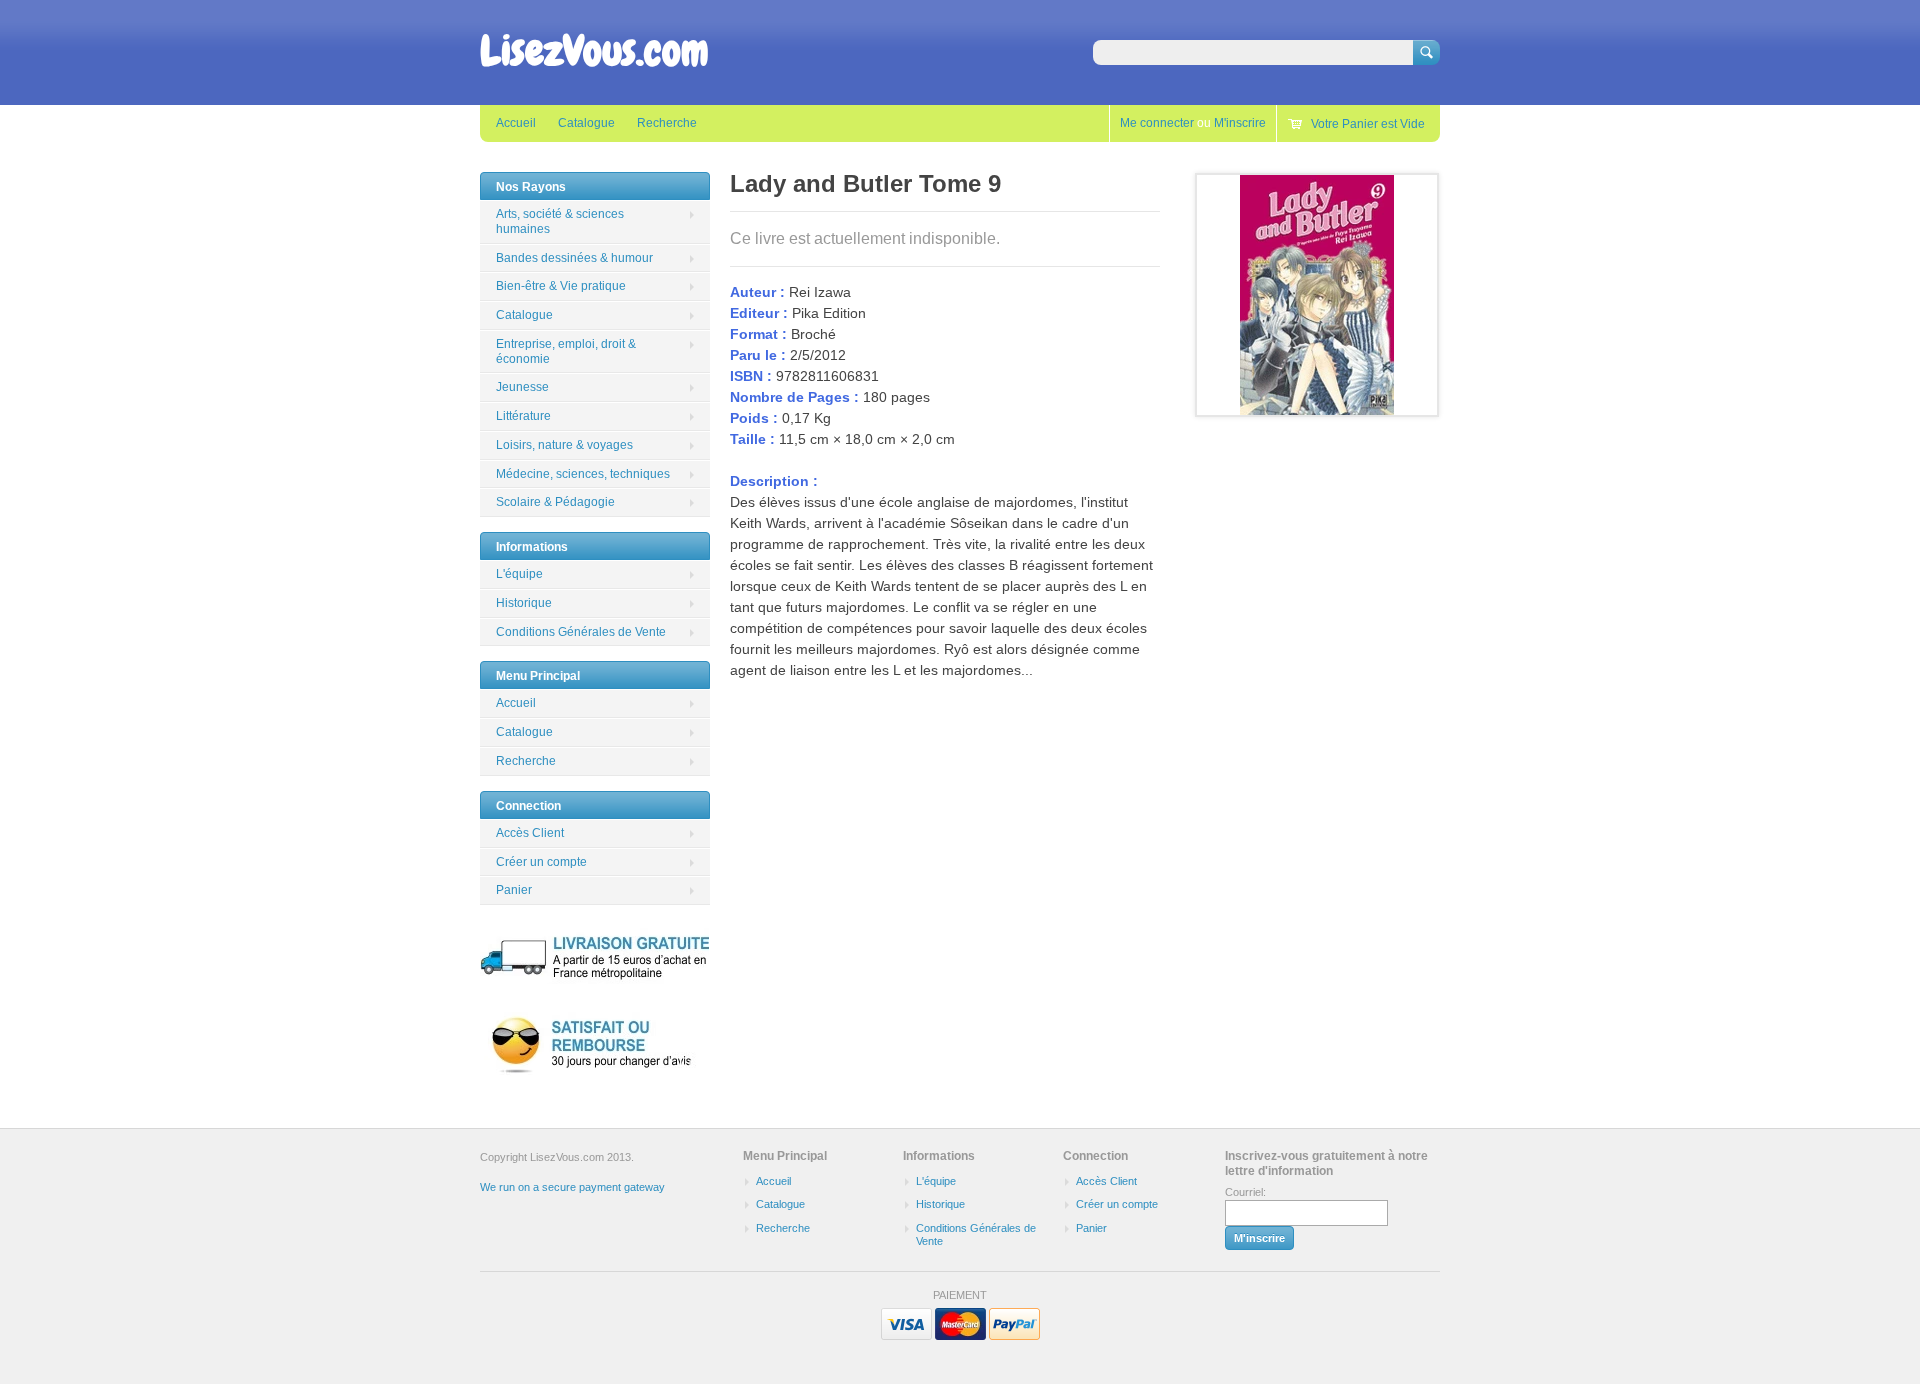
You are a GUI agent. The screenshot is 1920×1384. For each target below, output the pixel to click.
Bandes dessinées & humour (574, 258)
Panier (514, 890)
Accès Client (530, 833)
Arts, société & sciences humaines (560, 221)
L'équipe (519, 574)
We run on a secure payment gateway (572, 1187)
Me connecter (1157, 123)
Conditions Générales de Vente (581, 632)
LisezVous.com (594, 51)
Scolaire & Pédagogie (555, 502)
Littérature (523, 416)
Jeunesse (522, 387)
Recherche (667, 123)
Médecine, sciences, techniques (583, 474)
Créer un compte (541, 862)
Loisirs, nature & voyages (564, 445)
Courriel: (1245, 1192)
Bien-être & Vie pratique (561, 286)
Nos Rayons (531, 187)
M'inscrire (1240, 123)
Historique (524, 603)
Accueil (516, 123)
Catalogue (586, 123)
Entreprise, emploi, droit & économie (566, 351)
